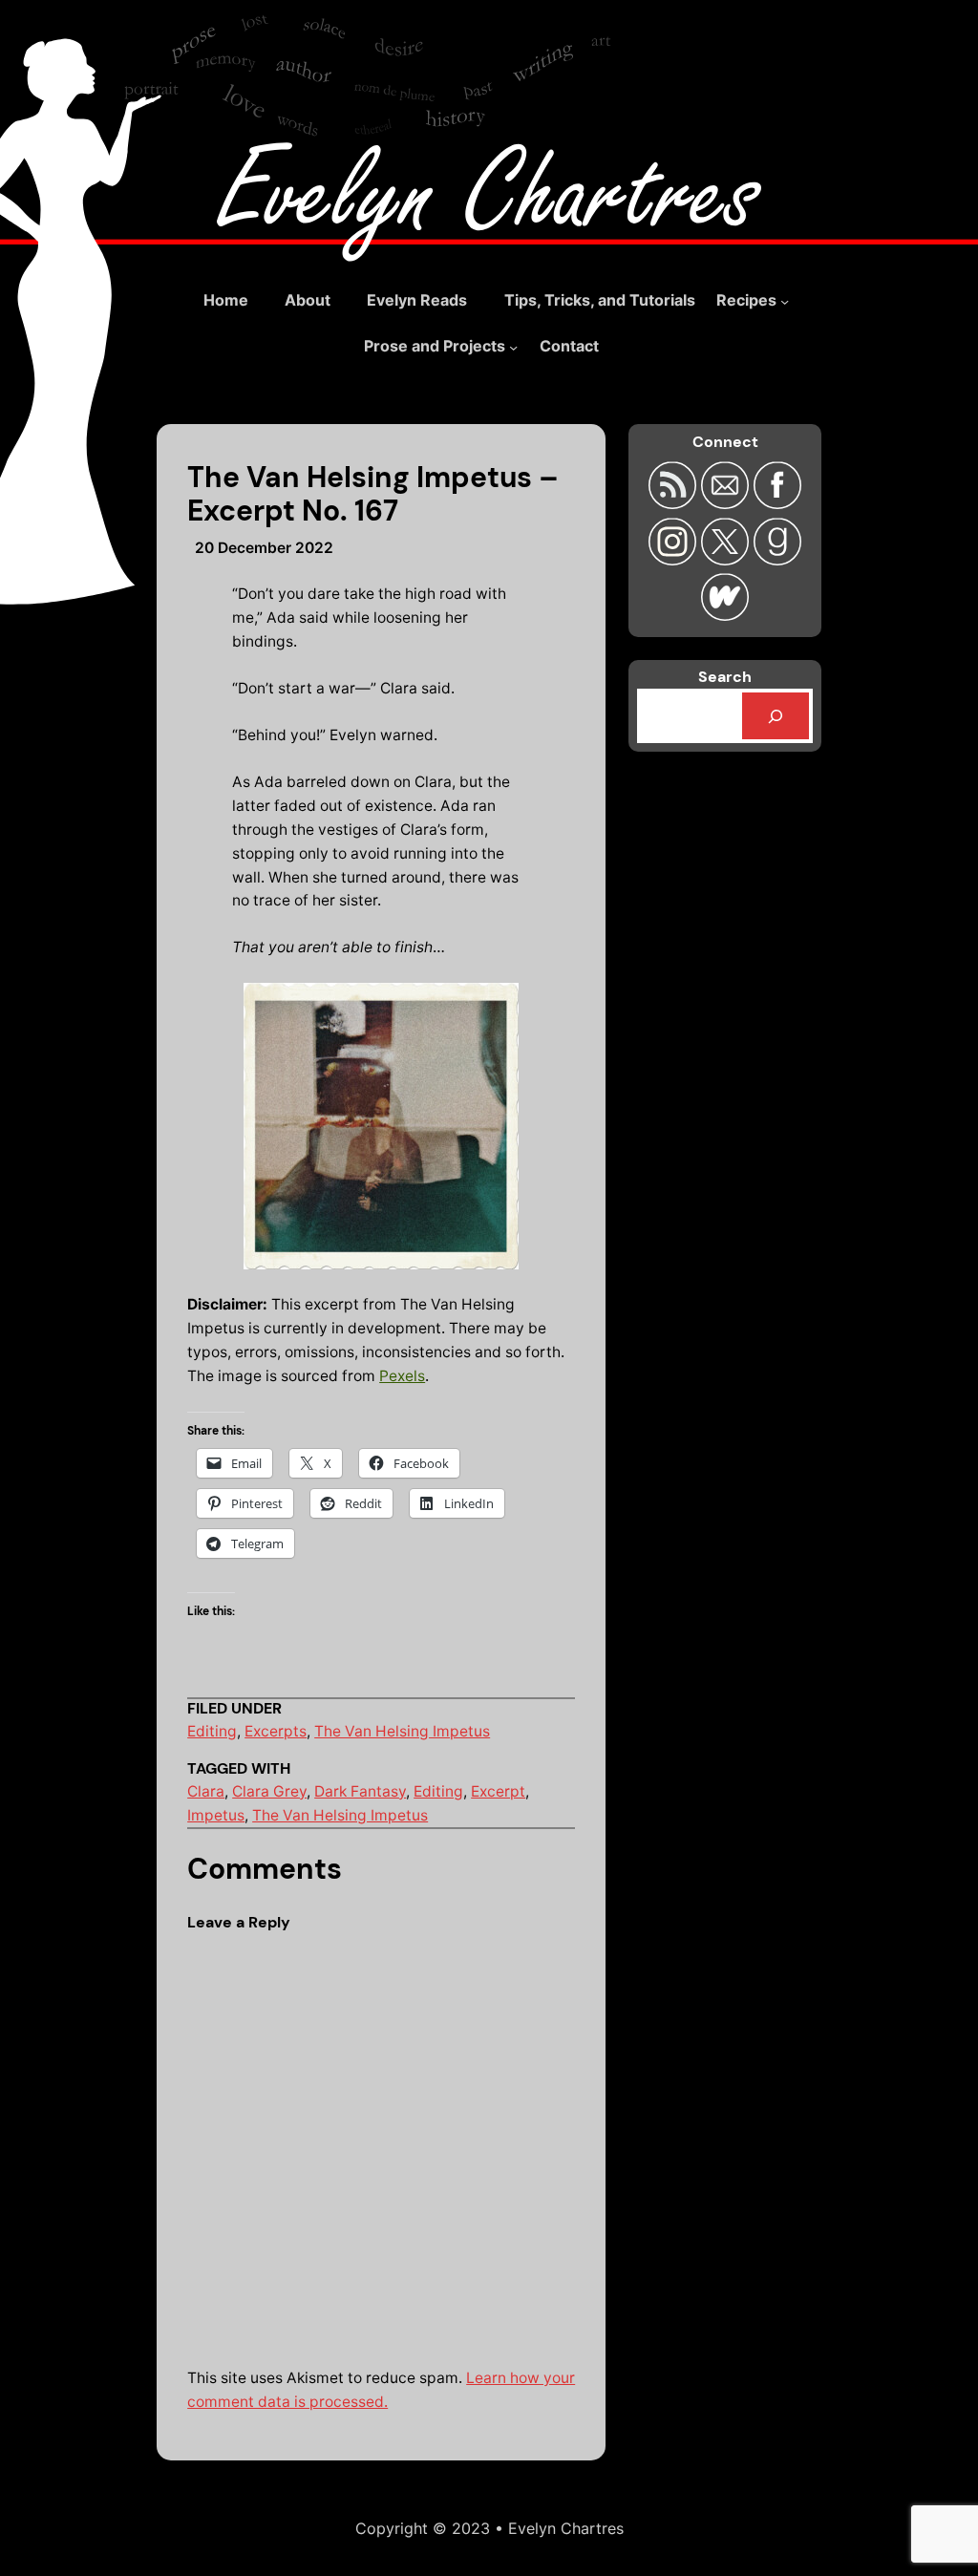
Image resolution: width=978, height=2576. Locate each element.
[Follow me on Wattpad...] (725, 615)
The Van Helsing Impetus (402, 1731)
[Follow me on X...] (727, 559)
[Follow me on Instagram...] (675, 559)
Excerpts (276, 1731)
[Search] (776, 716)
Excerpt (498, 1791)
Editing (212, 1731)
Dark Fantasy (360, 1791)
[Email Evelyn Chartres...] (727, 503)
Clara (206, 1791)
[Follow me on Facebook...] (777, 503)
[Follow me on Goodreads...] (777, 559)
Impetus (216, 1815)
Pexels (402, 1376)
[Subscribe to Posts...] (675, 503)
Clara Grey (269, 1791)
